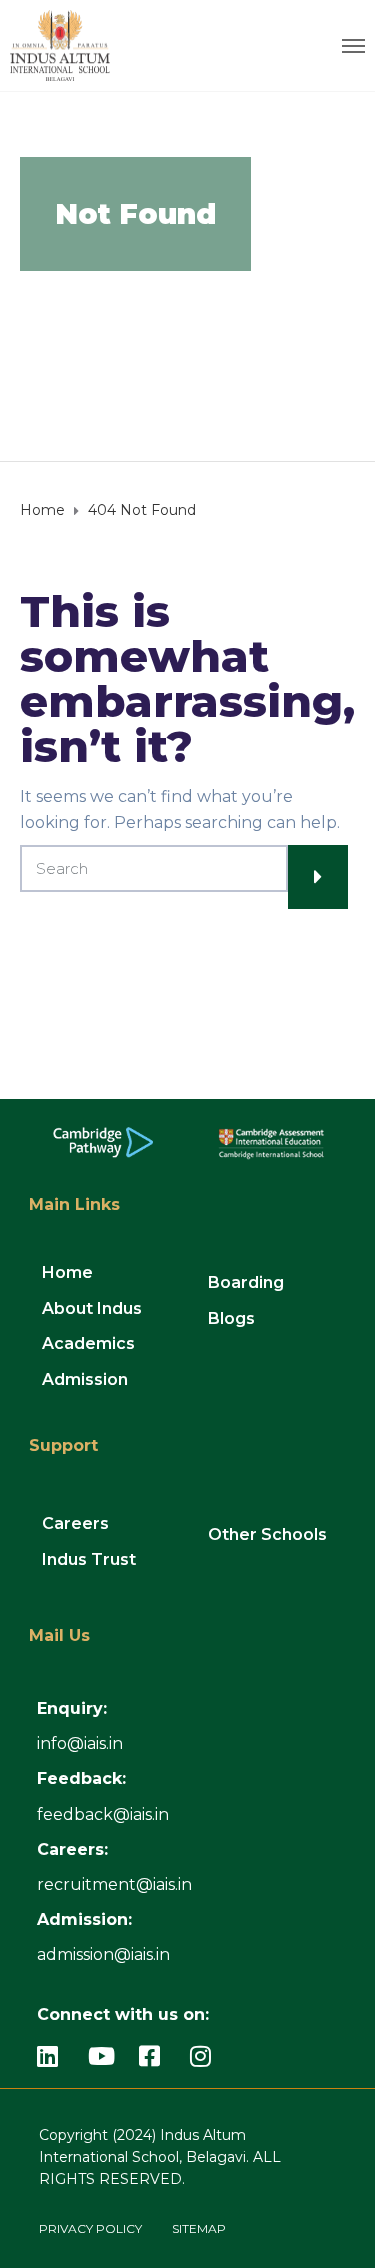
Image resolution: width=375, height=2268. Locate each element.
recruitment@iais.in (114, 1884)
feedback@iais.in (103, 1814)
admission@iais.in (103, 1954)
